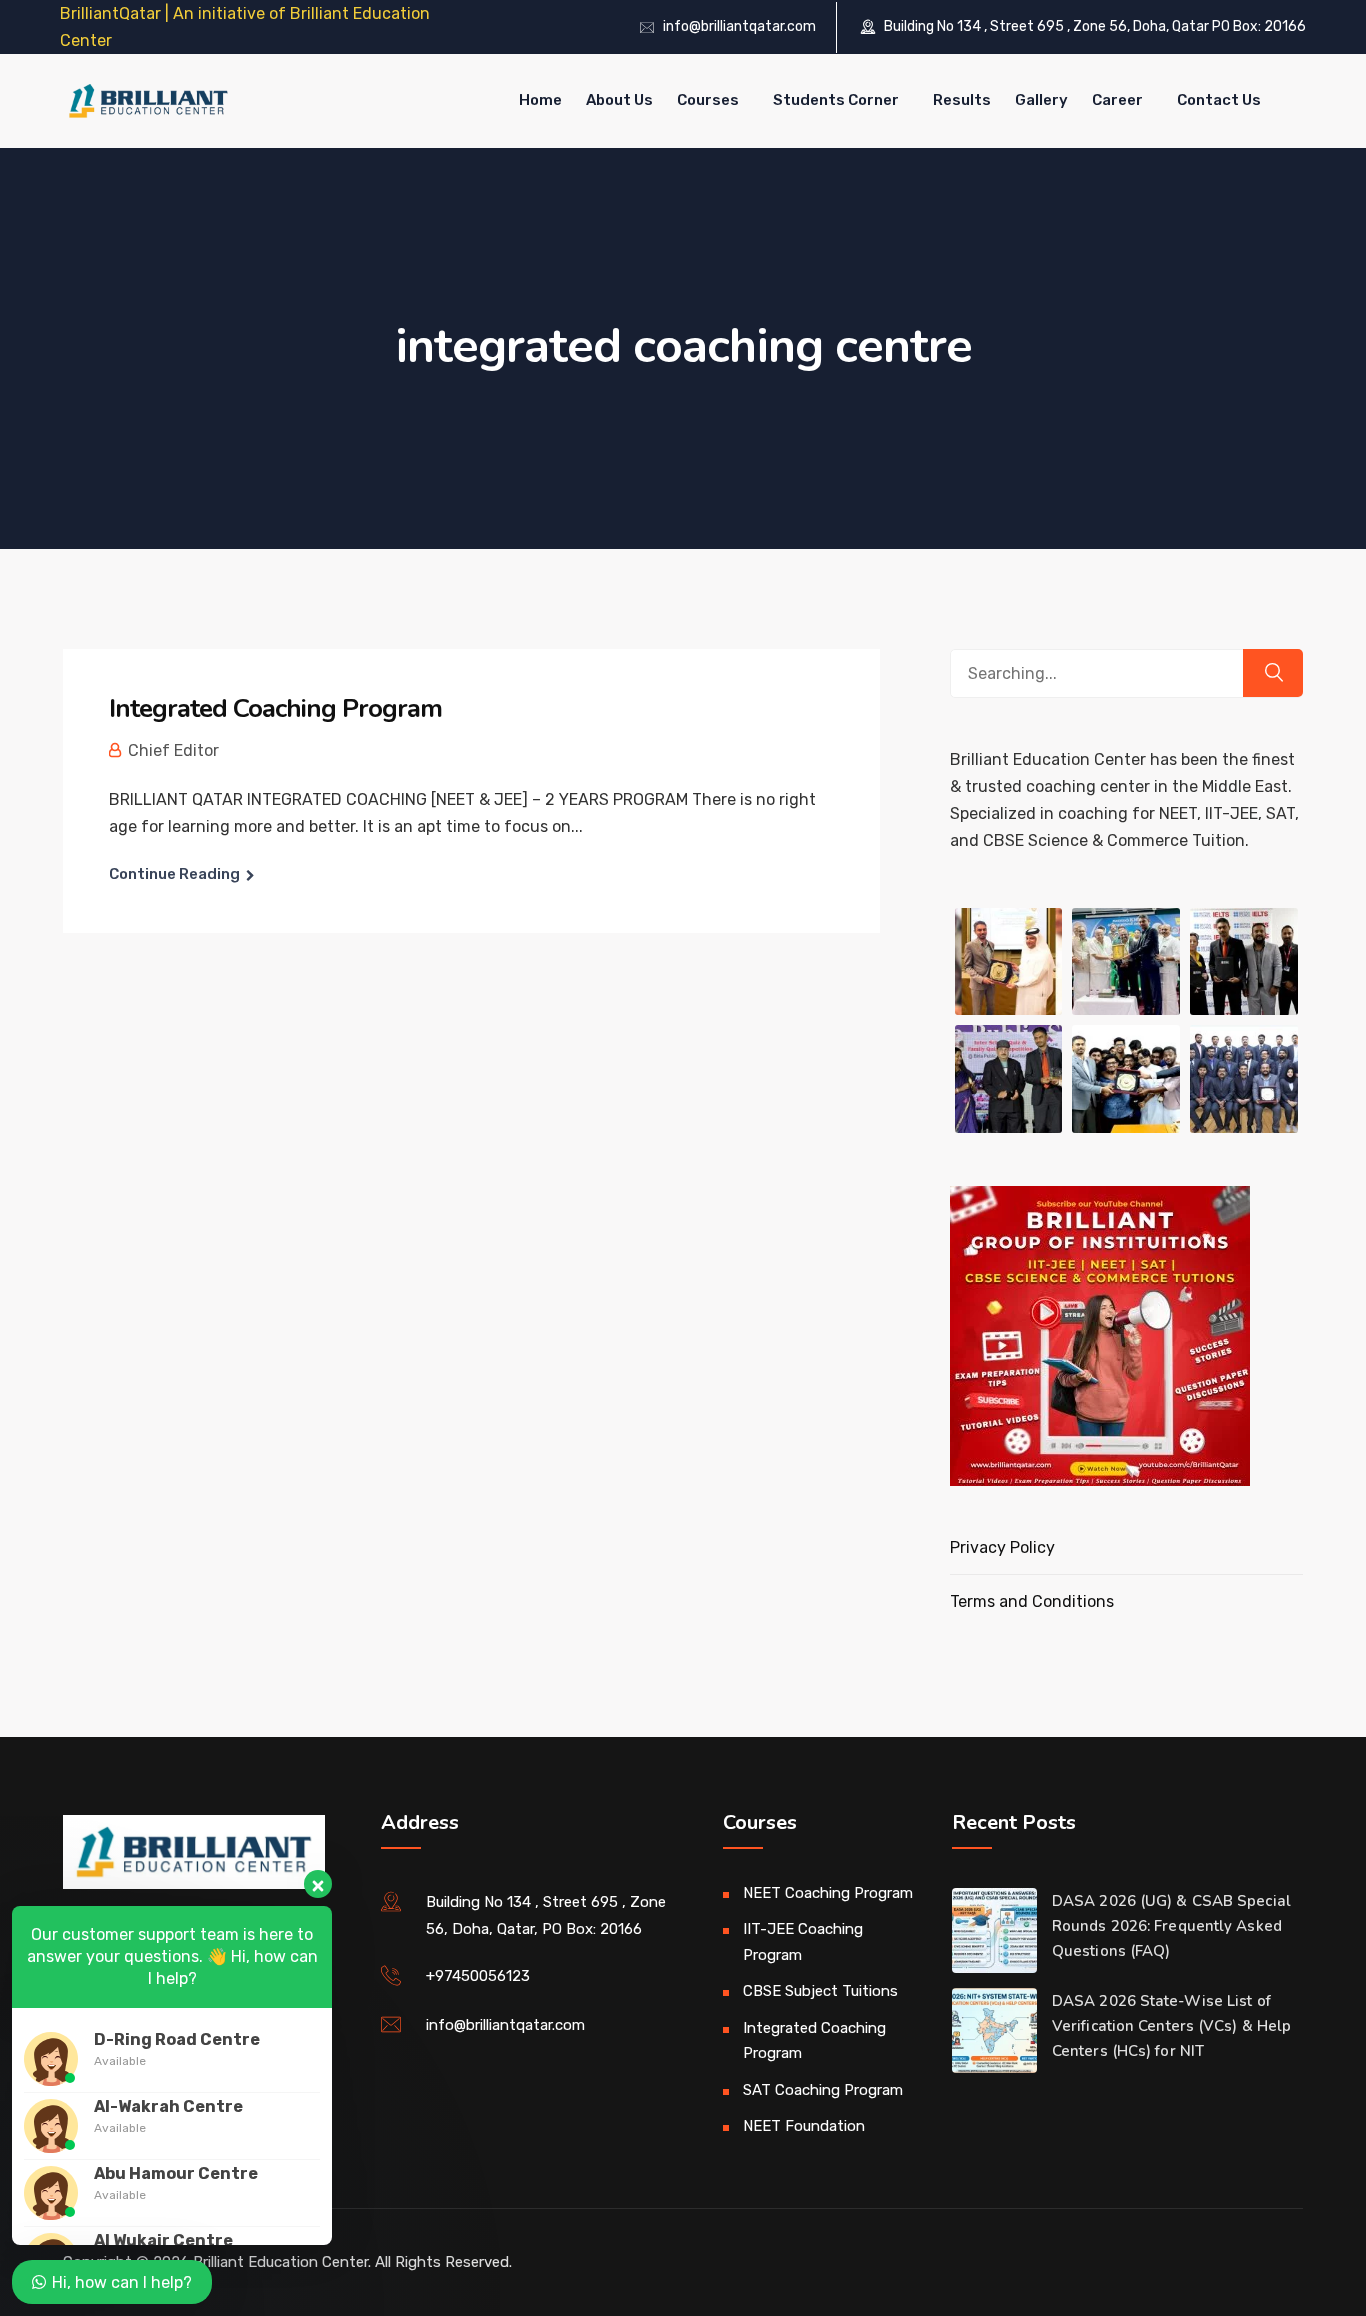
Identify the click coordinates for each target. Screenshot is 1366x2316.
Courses (708, 100)
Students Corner (836, 100)
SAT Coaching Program (823, 2090)
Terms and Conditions (1032, 1601)
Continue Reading (174, 874)
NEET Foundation (804, 2126)
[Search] (1273, 673)
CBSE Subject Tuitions (820, 1991)
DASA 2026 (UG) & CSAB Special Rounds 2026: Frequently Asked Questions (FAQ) (1171, 1926)
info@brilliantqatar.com (739, 26)
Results (962, 100)
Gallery (1041, 100)
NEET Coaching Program (828, 1893)
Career (1117, 100)
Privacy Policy (1002, 1547)
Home (540, 100)
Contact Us (1219, 100)
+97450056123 (478, 1976)
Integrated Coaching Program (275, 708)
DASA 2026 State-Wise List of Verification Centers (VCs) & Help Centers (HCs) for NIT (1171, 2026)
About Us (619, 100)
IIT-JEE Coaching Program (803, 1942)
